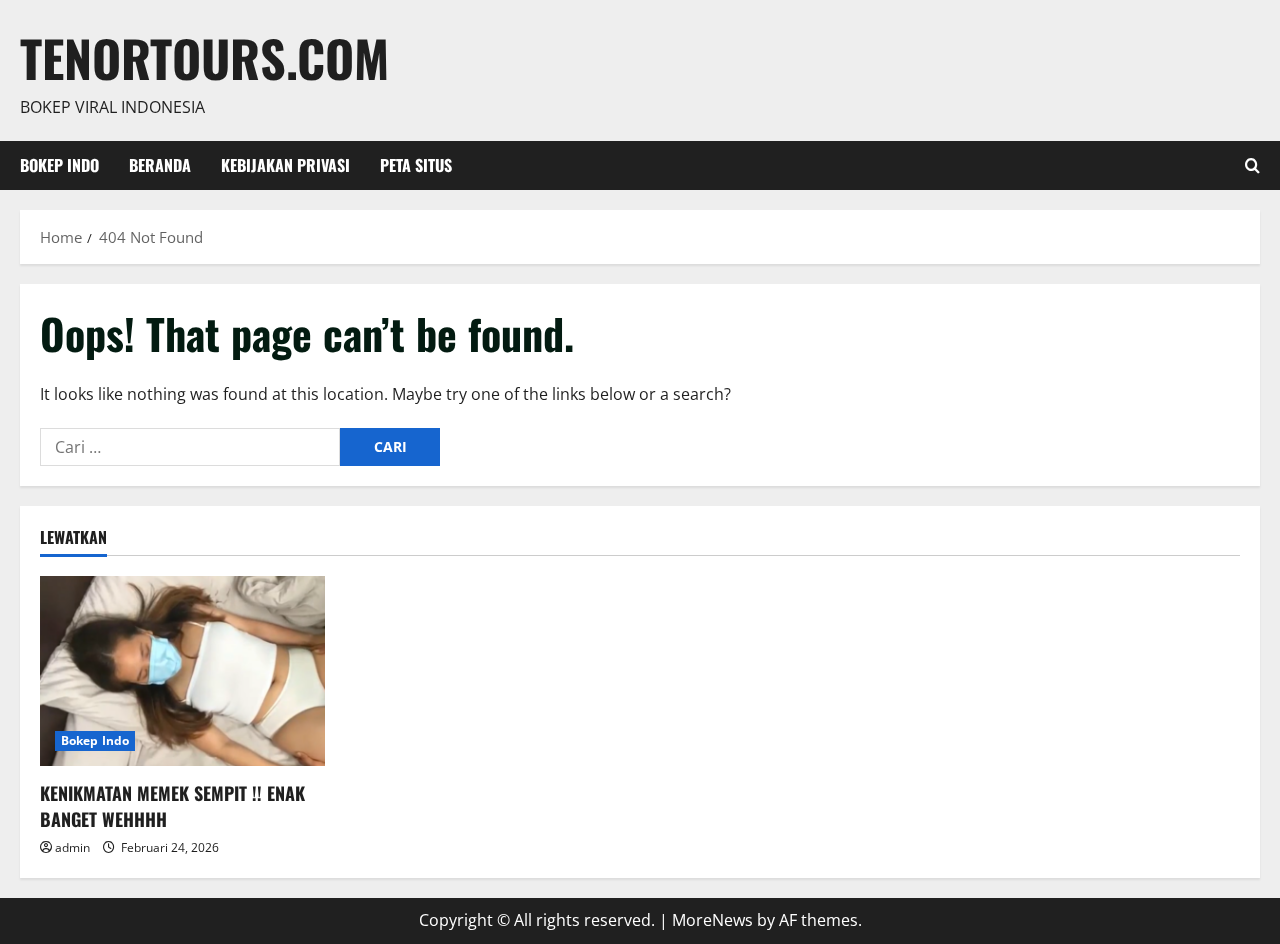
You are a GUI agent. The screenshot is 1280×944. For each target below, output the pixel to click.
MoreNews (712, 920)
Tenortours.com (204, 57)
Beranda (160, 165)
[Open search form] (1252, 165)
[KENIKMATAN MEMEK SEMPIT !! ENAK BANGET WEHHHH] (182, 671)
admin (72, 847)
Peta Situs (416, 165)
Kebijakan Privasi (285, 165)
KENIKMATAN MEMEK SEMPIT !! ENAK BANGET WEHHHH (172, 805)
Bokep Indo (59, 165)
